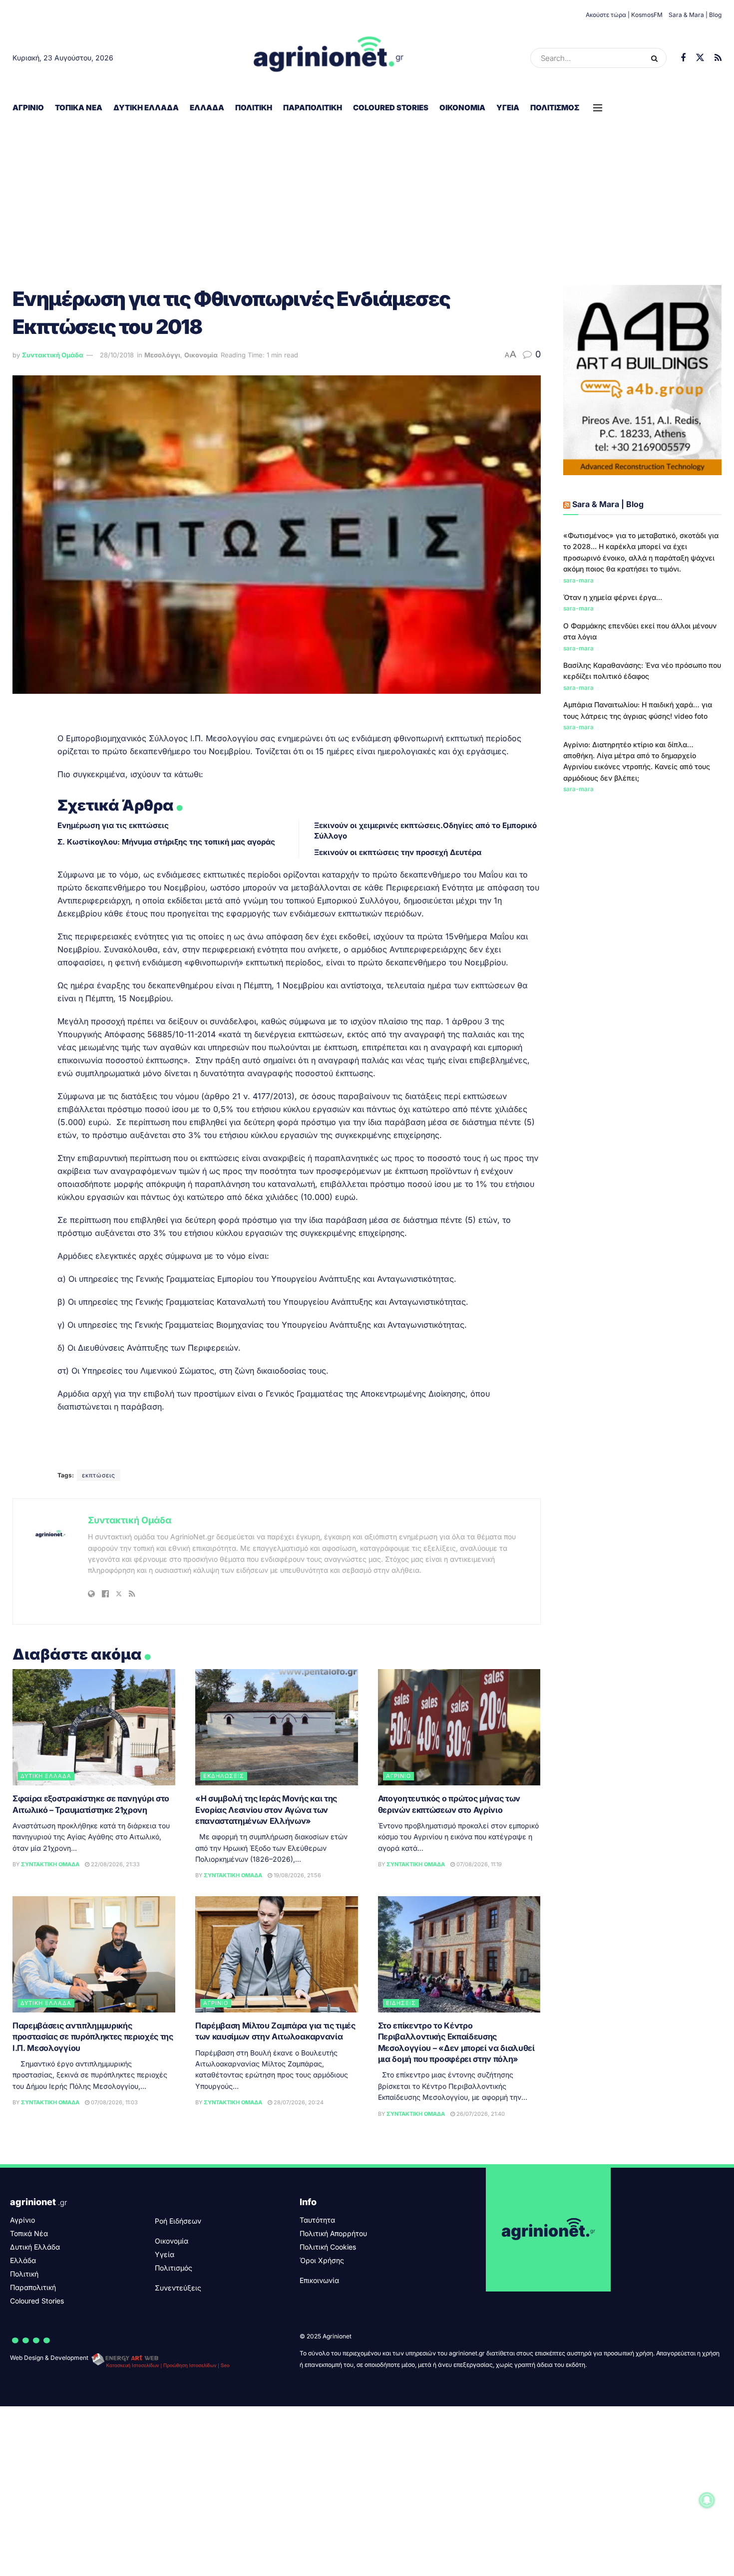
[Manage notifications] (707, 2500)
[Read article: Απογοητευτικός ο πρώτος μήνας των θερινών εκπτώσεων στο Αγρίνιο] (459, 1727)
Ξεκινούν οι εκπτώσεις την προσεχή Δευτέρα (398, 852)
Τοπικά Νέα (79, 108)
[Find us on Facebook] (683, 58)
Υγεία (508, 108)
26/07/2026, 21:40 (480, 2114)
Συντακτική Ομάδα (53, 355)
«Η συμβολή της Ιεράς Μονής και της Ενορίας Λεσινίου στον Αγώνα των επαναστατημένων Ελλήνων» (266, 1810)
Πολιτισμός (555, 108)
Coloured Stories (391, 108)
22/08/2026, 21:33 (115, 1864)
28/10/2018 (117, 355)
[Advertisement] (367, 195)
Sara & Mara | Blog (695, 15)
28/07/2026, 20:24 (298, 2102)
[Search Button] (656, 58)
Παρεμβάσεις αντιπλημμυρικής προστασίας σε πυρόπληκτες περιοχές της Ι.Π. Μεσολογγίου (93, 2037)
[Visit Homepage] (329, 58)
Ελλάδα (207, 108)
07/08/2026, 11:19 (478, 1864)
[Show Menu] (598, 108)
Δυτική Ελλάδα (146, 108)
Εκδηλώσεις (224, 1776)
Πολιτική (254, 108)
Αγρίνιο (28, 108)
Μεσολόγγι (162, 355)
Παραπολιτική (313, 108)
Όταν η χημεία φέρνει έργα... (613, 597)
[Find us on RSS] (718, 58)
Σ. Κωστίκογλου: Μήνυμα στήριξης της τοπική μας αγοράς (166, 842)
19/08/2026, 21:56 (297, 1875)
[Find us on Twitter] (700, 58)
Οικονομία (462, 108)
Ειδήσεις (401, 2003)
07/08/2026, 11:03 (114, 2102)
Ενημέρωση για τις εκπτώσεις (113, 825)
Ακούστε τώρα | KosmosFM (624, 15)
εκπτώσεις (99, 1475)
